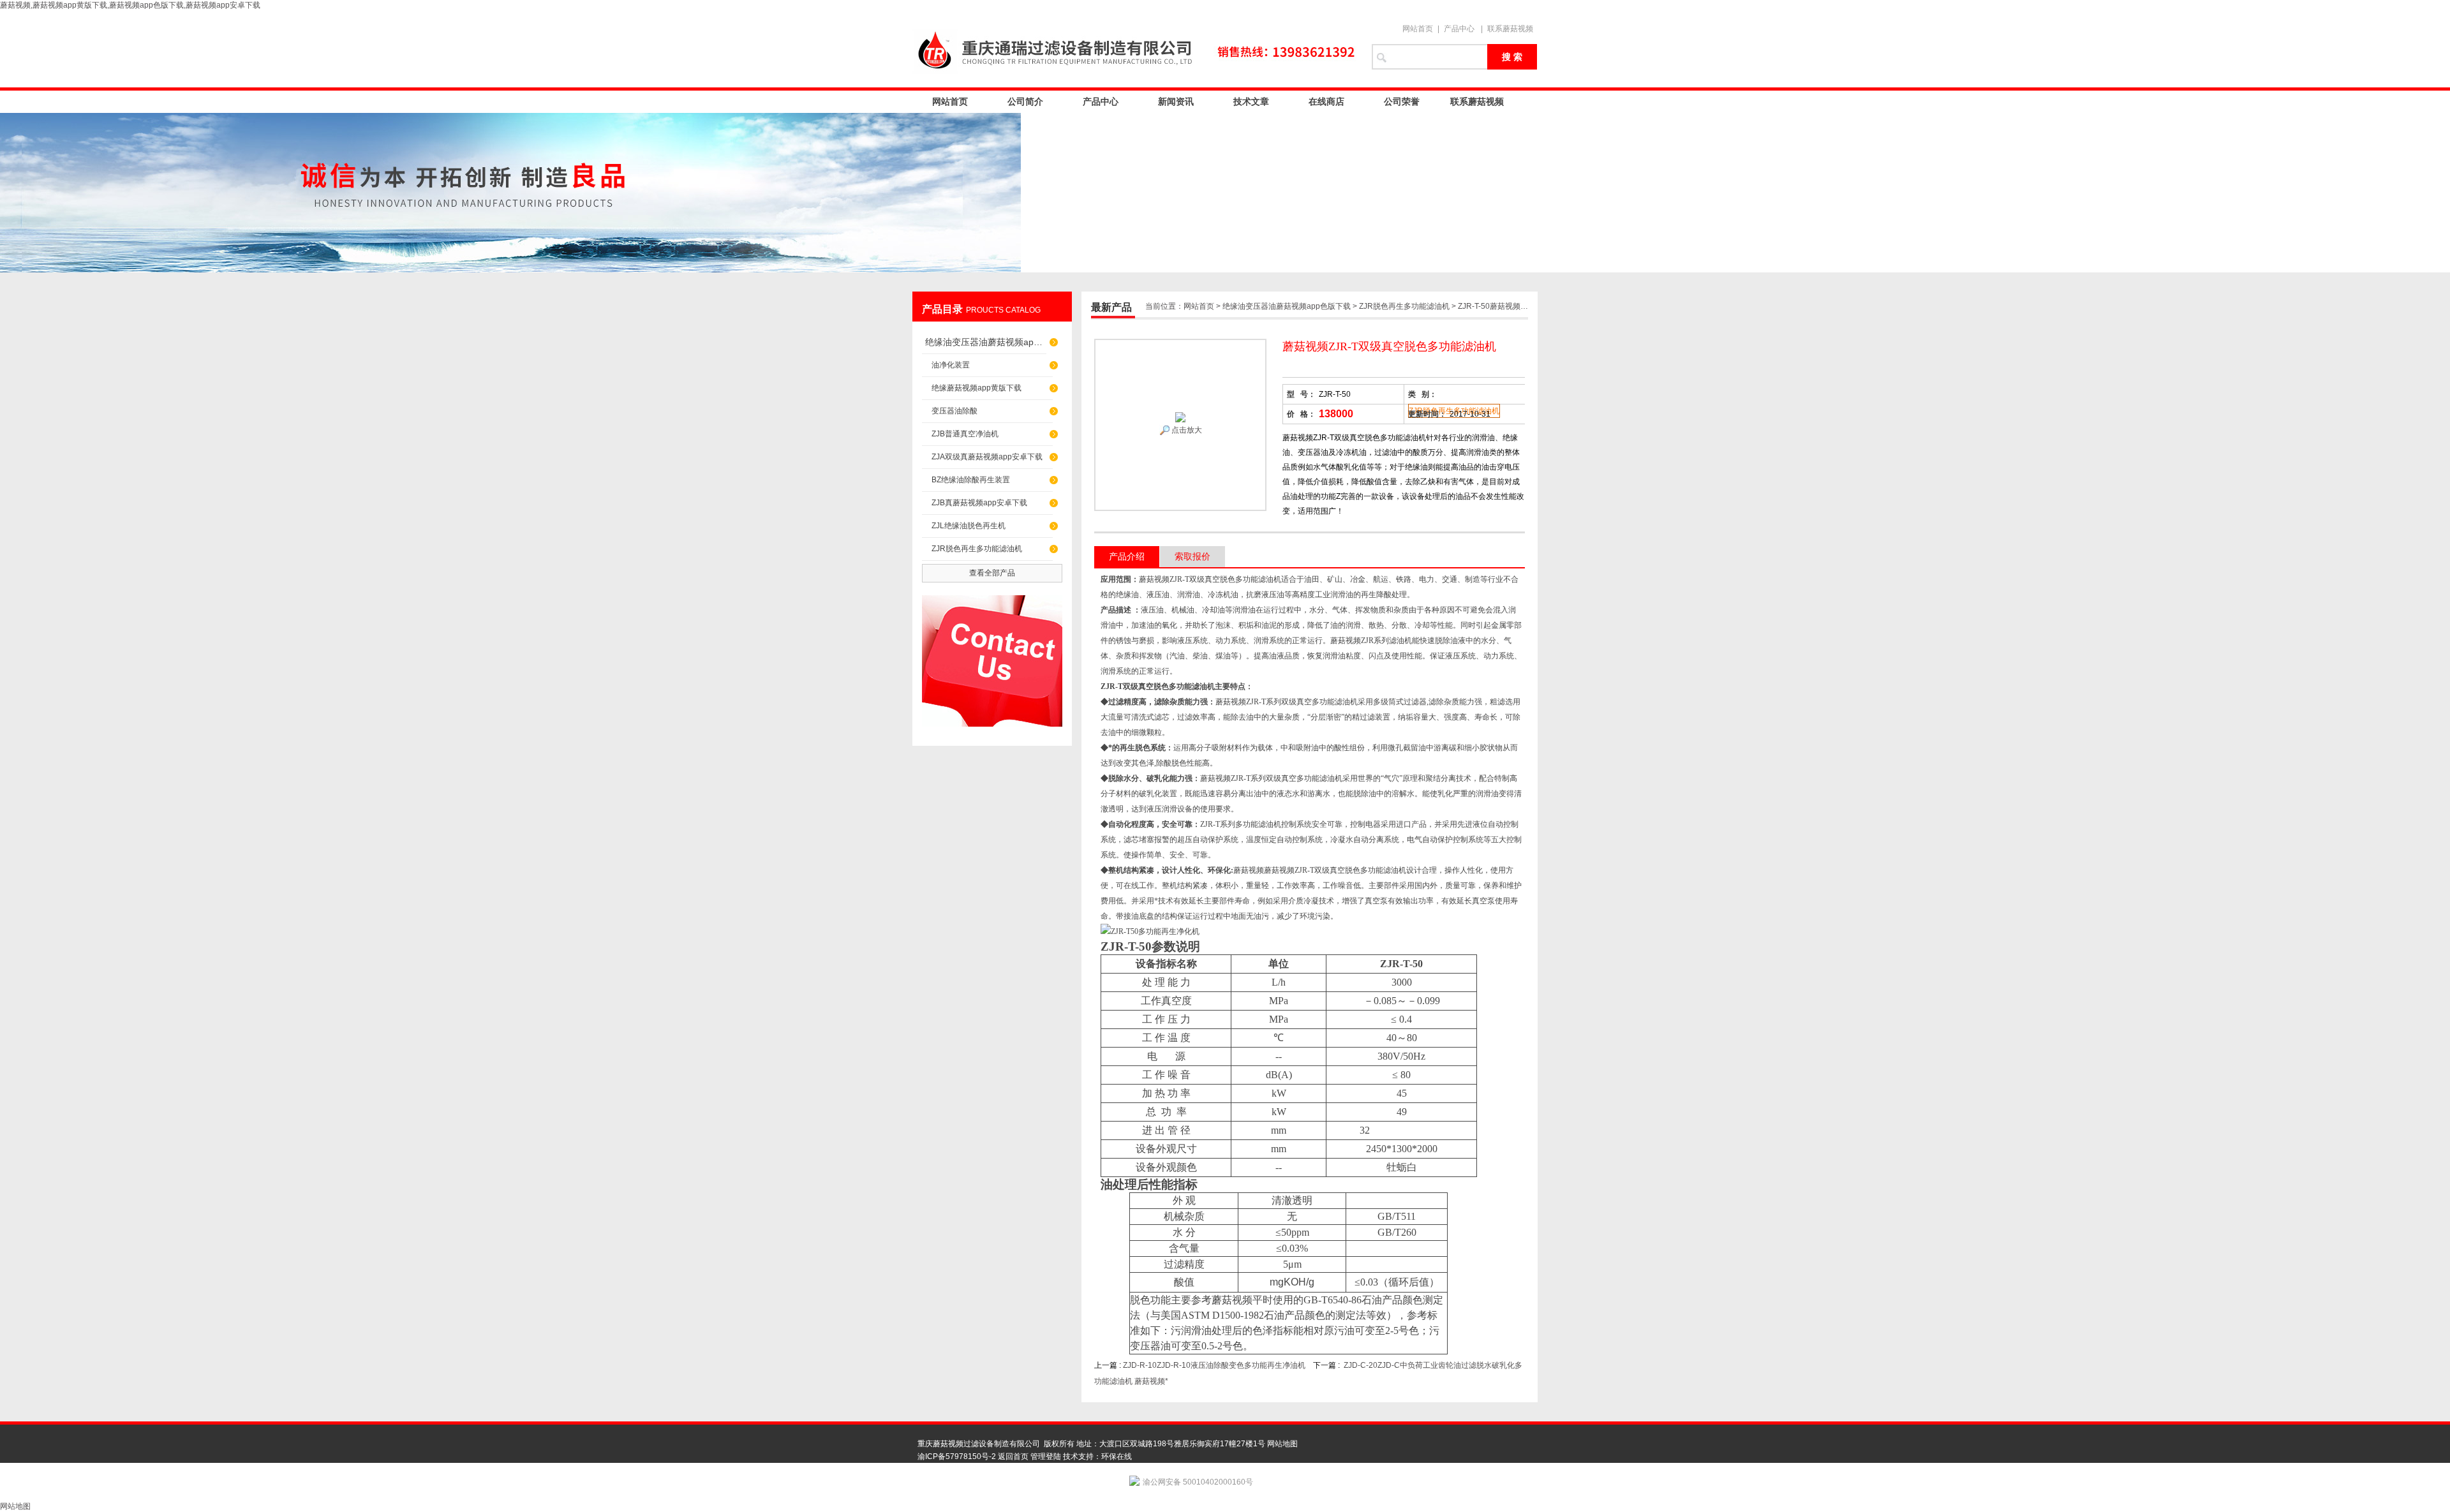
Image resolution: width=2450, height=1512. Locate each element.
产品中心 (1459, 29)
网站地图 (1282, 1444)
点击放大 (1186, 430)
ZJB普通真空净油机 (965, 434)
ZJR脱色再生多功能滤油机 (977, 549)
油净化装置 (951, 365)
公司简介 (1025, 101)
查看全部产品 (992, 573)
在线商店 (1326, 101)
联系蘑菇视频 (1510, 29)
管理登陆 (1046, 1456)
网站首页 (1418, 29)
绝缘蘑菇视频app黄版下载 (976, 388)
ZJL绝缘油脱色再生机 (969, 526)
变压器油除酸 (954, 411)
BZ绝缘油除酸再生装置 (971, 480)
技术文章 (1251, 101)
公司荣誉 (1402, 101)
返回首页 (1013, 1456)
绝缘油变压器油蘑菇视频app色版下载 (986, 342)
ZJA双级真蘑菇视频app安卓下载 (987, 457)
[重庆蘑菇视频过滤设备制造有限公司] (1136, 49)
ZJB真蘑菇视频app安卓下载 (979, 503)
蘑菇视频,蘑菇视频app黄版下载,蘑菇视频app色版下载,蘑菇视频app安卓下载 (130, 5)
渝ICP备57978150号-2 (957, 1456)
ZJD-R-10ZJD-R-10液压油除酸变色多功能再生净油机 (1214, 1365)
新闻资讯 (1176, 101)
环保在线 (1117, 1456)
